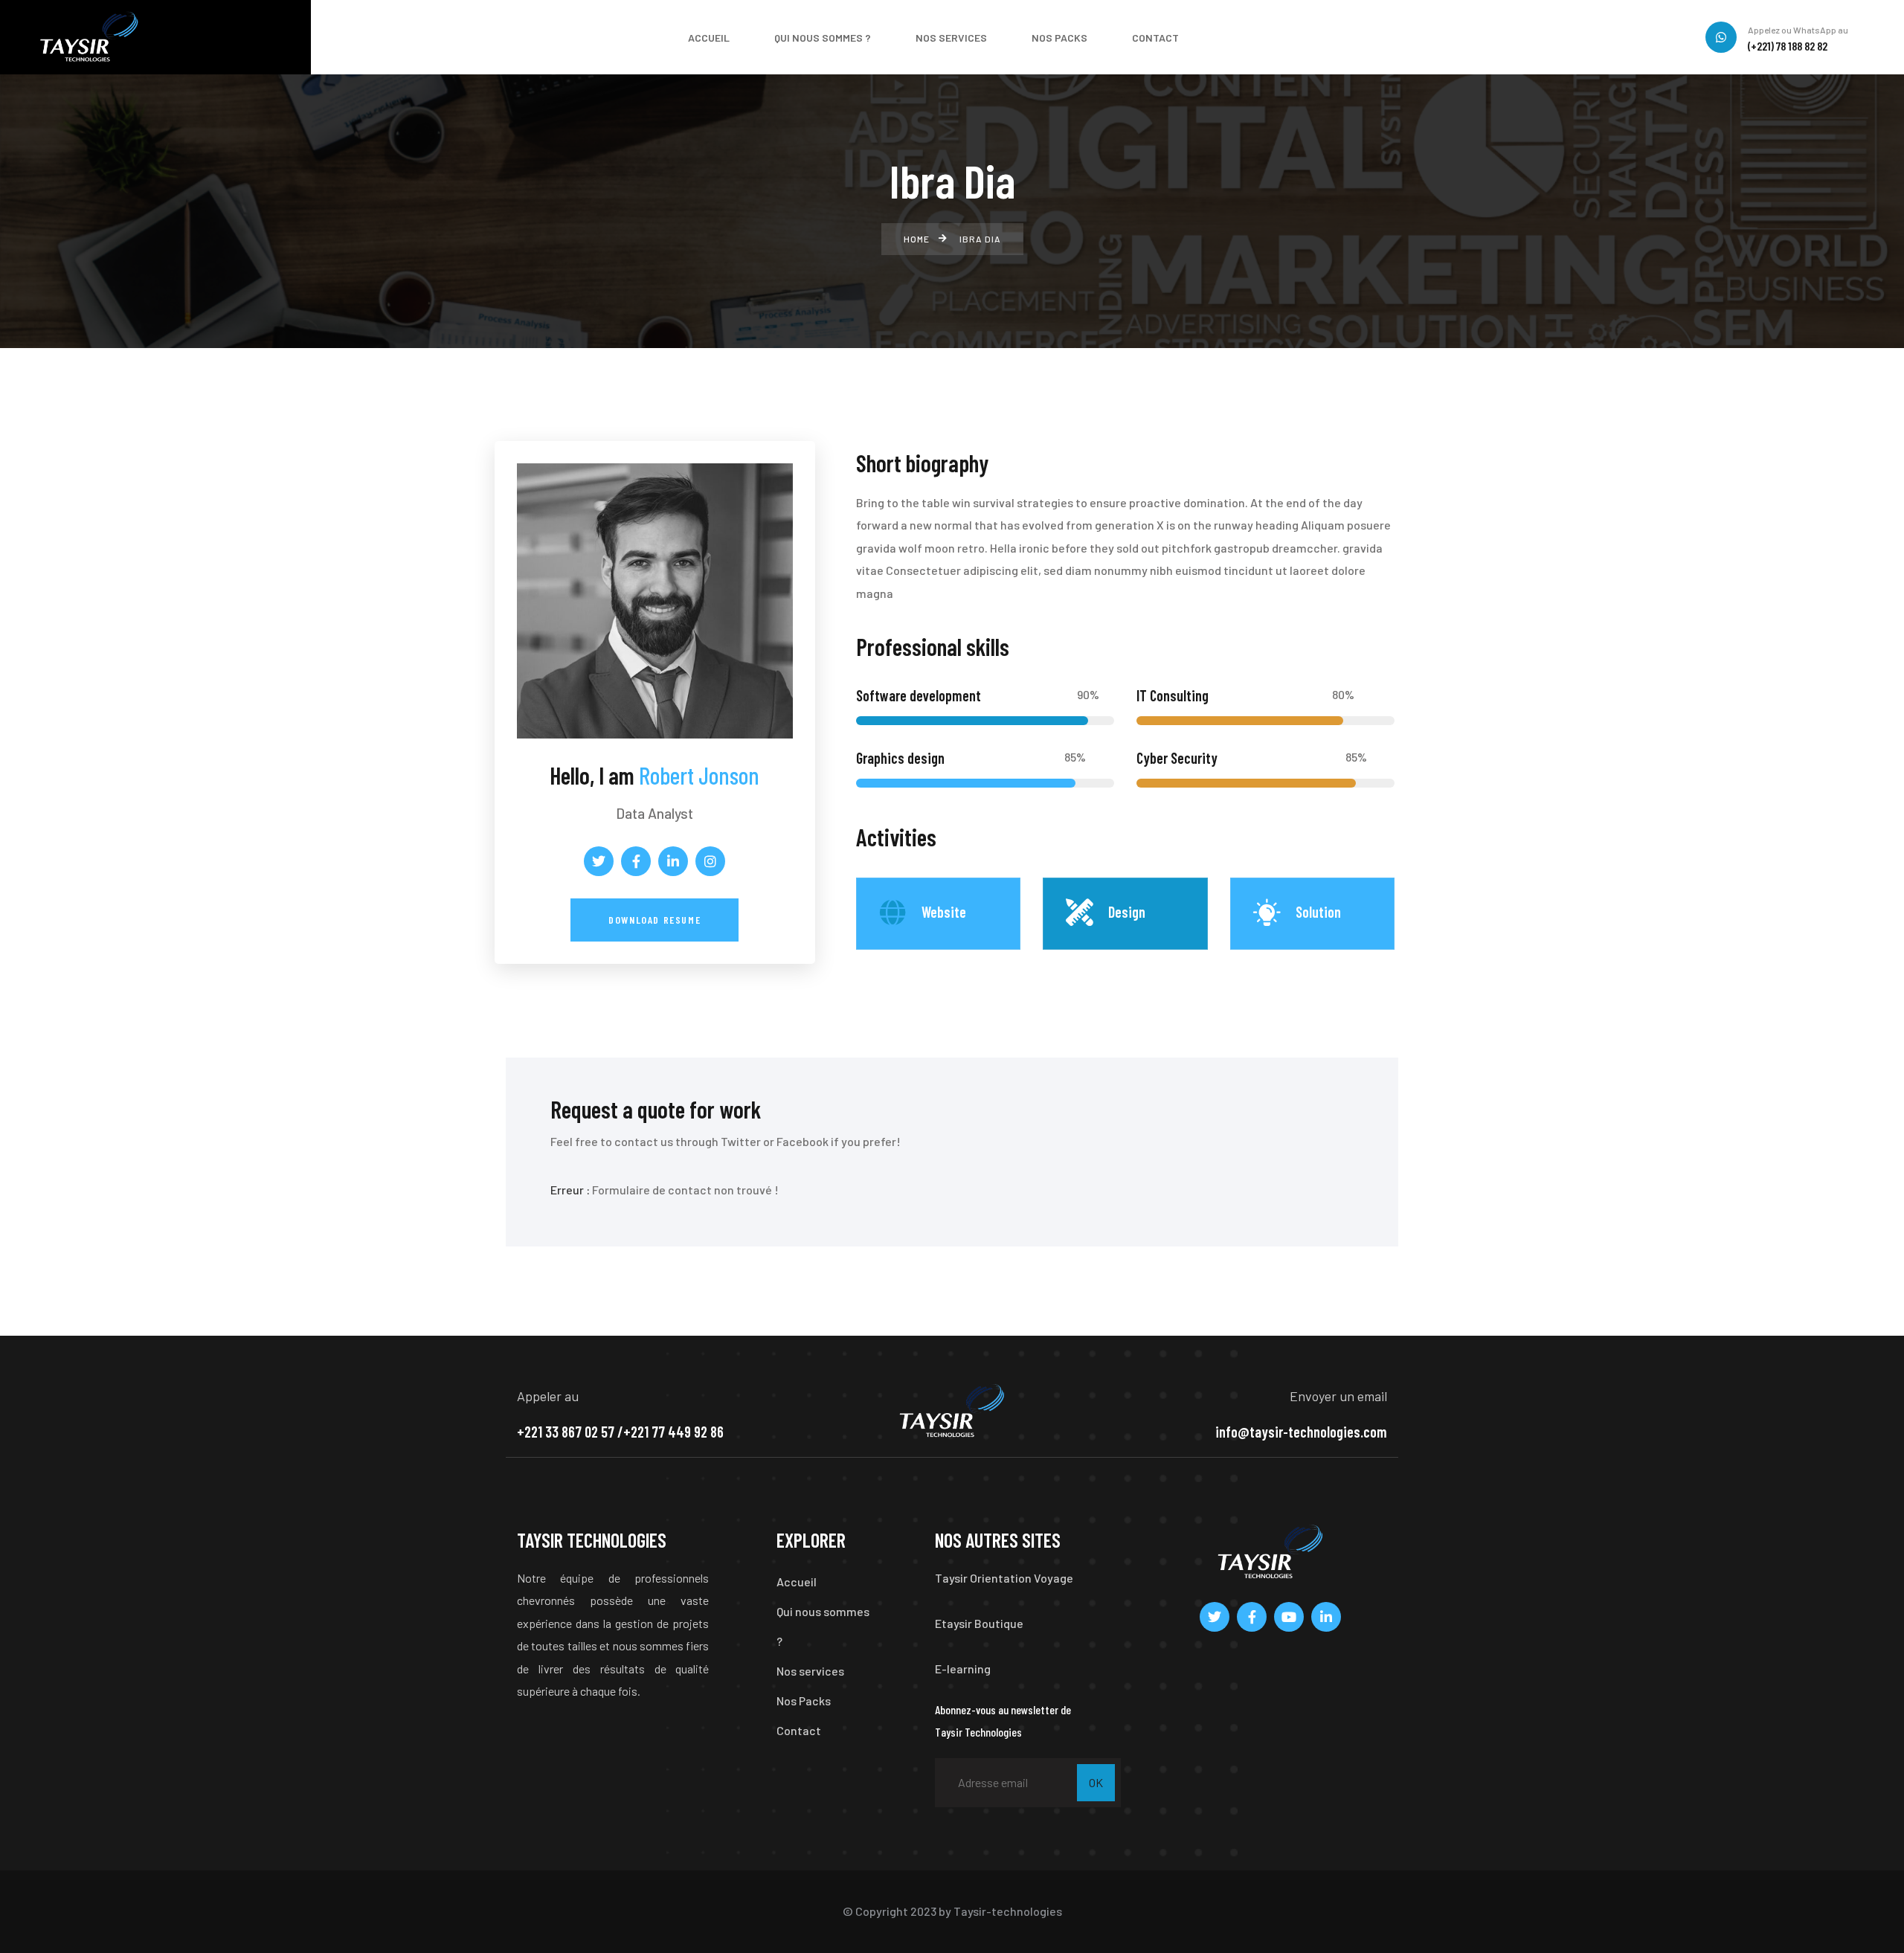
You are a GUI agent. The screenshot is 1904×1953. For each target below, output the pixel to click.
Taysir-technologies (1008, 1911)
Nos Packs (804, 1701)
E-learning (963, 1669)
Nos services (810, 1671)
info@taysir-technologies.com (1301, 1432)
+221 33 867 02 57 (566, 1432)
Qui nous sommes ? (823, 1626)
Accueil (797, 1582)
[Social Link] (599, 861)
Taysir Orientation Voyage (1004, 1578)
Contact (799, 1730)
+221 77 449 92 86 (673, 1432)
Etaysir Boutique (979, 1623)
